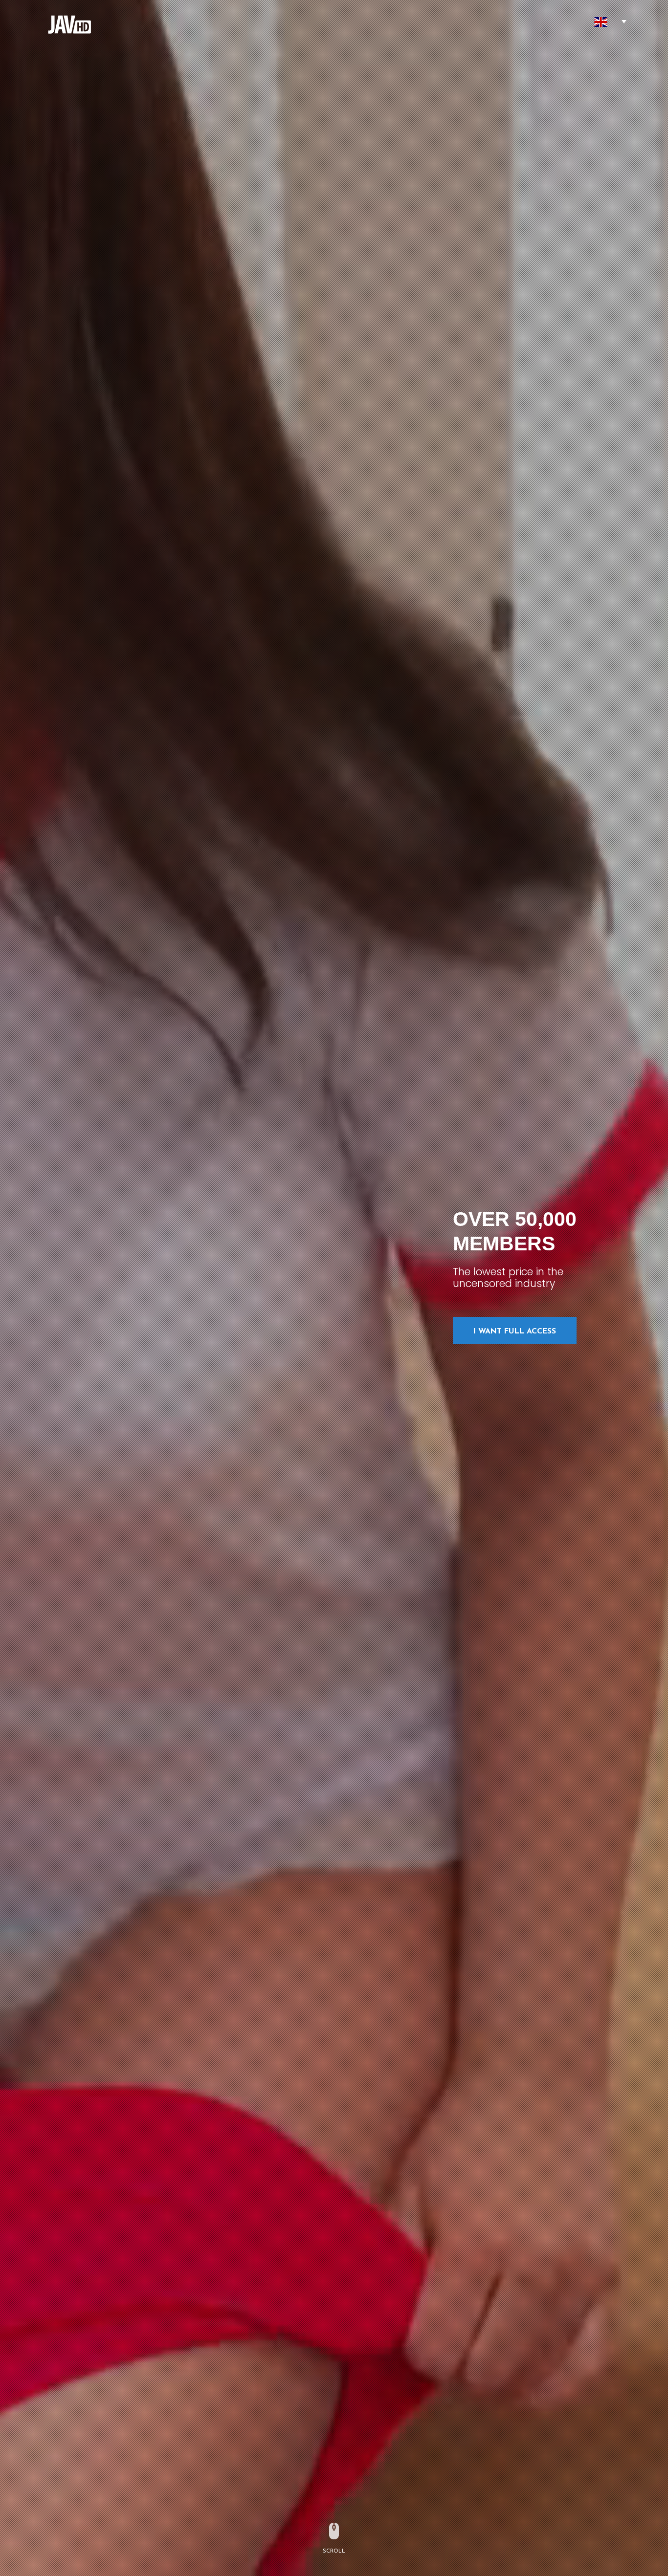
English (601, 22)
